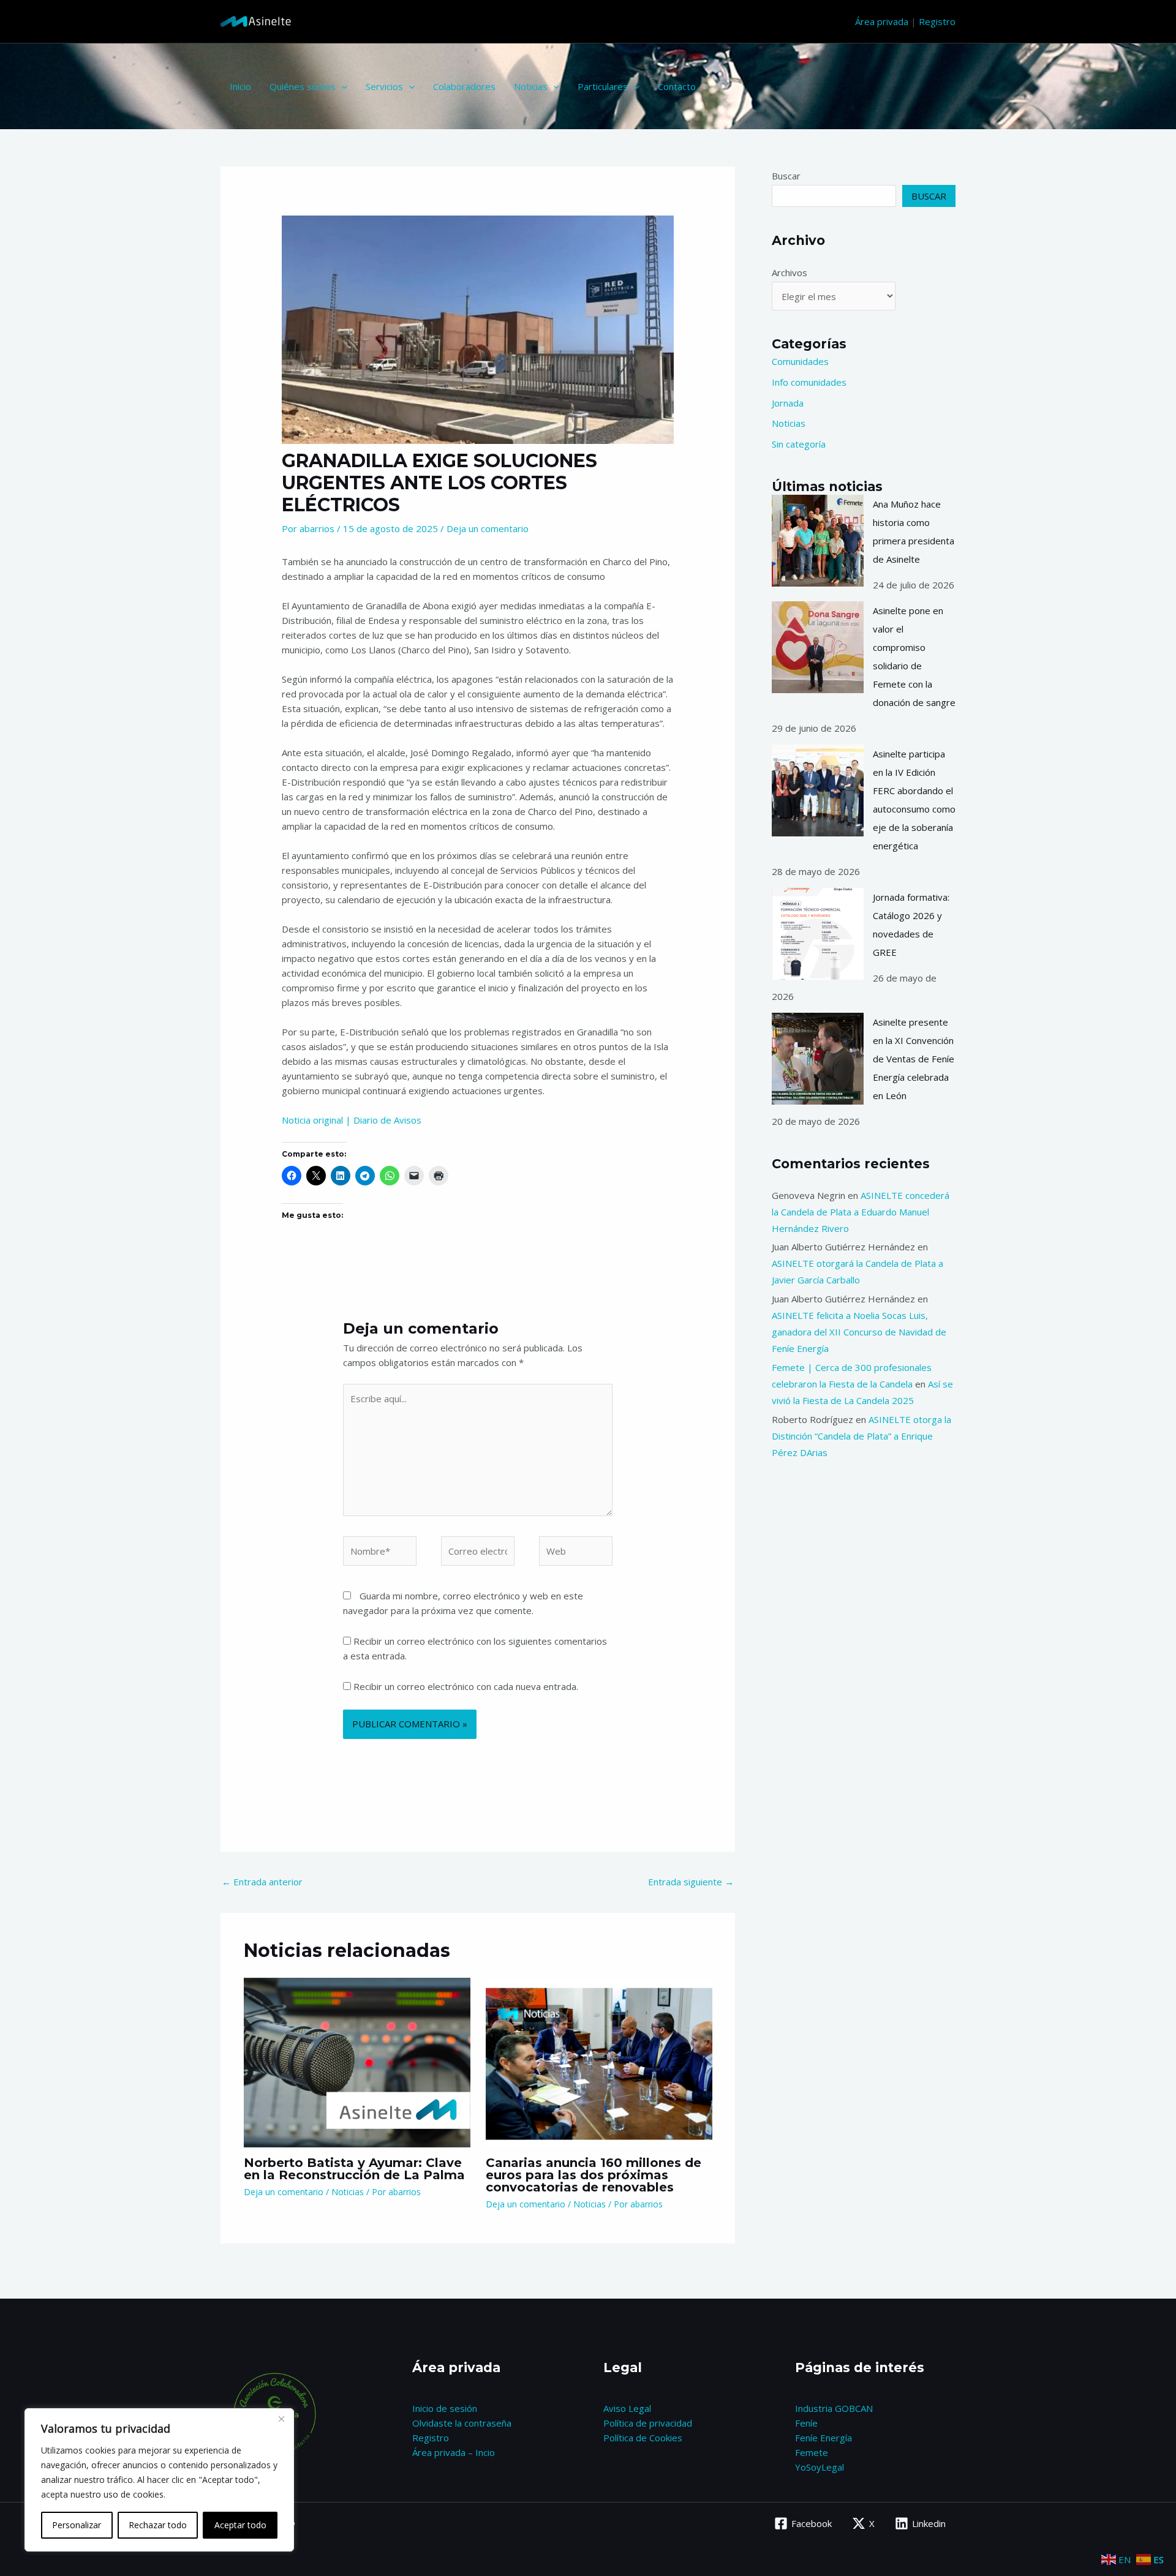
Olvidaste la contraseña (462, 2423)
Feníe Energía (824, 2438)
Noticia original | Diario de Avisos (352, 1120)
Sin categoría (799, 444)
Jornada (788, 403)
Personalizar (77, 2525)
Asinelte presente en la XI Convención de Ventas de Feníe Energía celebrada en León (914, 1059)
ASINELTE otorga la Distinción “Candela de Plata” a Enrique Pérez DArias (861, 1436)
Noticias (531, 86)
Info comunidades (809, 382)
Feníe (806, 2423)
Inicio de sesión (445, 2408)
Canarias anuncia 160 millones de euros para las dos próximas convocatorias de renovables (594, 2175)
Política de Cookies (643, 2438)
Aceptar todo (240, 2525)
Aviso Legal (627, 2408)
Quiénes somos (303, 86)
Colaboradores (464, 86)
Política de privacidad (648, 2423)
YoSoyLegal (820, 2467)
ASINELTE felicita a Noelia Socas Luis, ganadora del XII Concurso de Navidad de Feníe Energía (859, 1332)
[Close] (281, 2419)
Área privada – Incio (454, 2452)
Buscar (786, 176)
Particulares (603, 86)
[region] (159, 2480)
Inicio (240, 86)
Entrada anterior (262, 1882)
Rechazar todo (158, 2525)
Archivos (790, 272)
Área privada (882, 21)
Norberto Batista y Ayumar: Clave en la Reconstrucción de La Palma (354, 2169)
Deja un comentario (488, 528)
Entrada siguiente (691, 1882)
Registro (937, 21)
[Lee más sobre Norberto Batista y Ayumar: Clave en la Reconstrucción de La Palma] (357, 2061)
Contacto (677, 86)
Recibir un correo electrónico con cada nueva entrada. (466, 1686)
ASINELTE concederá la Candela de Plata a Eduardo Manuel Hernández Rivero (861, 1212)
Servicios (384, 86)
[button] (341, 86)
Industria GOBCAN (834, 2408)
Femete (812, 2452)
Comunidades (800, 361)
